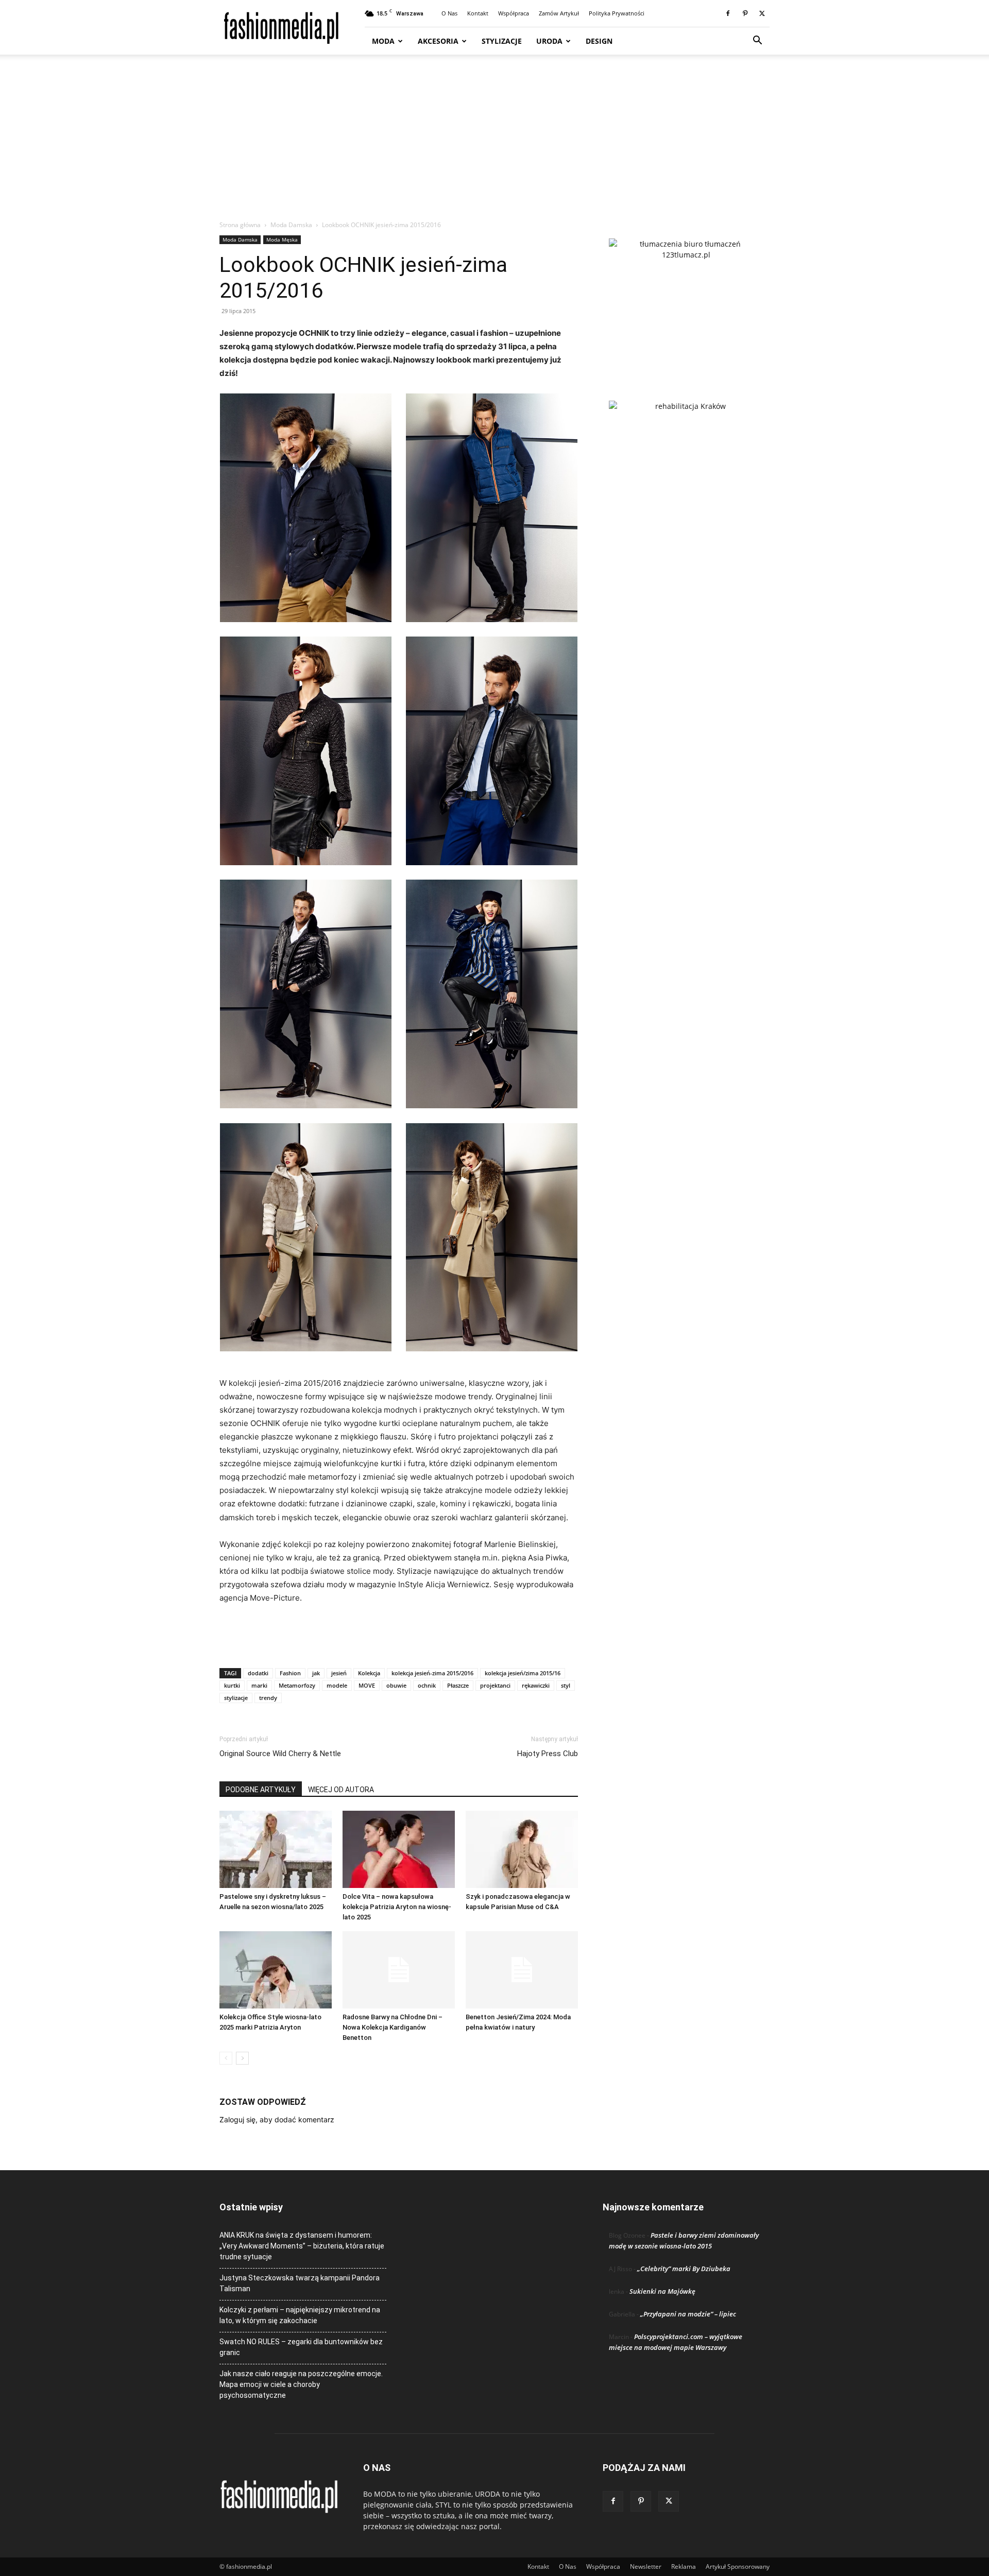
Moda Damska (291, 225)
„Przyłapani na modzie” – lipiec (688, 2314)
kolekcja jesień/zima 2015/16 (523, 1673)
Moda (383, 41)
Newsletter (646, 2566)
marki (259, 1685)
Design (599, 41)
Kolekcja (369, 1673)
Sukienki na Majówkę (662, 2291)
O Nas (449, 13)
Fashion (290, 1673)
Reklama (684, 2566)
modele (337, 1685)
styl (566, 1685)
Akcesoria (438, 41)
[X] (762, 13)
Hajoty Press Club (548, 1754)
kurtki (232, 1685)
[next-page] (242, 2058)
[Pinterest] (745, 13)
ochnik (427, 1685)
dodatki (258, 1673)
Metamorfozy (297, 1685)
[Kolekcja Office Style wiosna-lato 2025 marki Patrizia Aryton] (276, 1970)
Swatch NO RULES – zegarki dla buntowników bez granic (301, 2347)
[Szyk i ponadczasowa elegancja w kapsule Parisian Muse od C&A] (522, 1849)
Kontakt (478, 13)
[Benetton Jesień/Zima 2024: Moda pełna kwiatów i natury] (522, 1970)
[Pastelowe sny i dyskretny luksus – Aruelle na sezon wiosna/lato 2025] (276, 1849)
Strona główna (240, 225)
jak (316, 1673)
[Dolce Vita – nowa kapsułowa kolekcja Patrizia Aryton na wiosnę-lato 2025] (399, 1849)
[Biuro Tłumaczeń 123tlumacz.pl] (686, 303)
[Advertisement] (494, 143)
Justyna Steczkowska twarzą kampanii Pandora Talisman (300, 2283)
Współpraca (514, 13)
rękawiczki (536, 1685)
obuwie (396, 1685)
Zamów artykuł (559, 13)
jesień (339, 1673)
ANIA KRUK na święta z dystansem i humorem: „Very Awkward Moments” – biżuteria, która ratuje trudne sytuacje (302, 2246)
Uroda (549, 41)
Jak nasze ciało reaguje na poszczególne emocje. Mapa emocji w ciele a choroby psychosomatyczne (301, 2384)
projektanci (495, 1685)
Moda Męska (282, 239)
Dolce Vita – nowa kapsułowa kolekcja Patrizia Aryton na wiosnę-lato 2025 (397, 1907)
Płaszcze (458, 1685)
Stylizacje (502, 41)
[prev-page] (226, 2058)
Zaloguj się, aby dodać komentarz (277, 2119)
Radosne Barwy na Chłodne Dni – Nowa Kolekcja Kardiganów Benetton (393, 2027)
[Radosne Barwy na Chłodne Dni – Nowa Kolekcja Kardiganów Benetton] (399, 1970)
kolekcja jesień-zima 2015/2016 (432, 1673)
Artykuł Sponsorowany (738, 2566)
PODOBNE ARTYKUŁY (261, 1790)
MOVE (367, 1685)
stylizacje (236, 1698)
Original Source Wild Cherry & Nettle (280, 1754)
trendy (268, 1698)
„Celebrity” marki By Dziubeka (684, 2269)
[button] (757, 41)
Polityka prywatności (617, 13)
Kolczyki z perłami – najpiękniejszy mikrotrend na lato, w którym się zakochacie (300, 2315)
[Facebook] (728, 13)
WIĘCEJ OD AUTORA (341, 1790)
